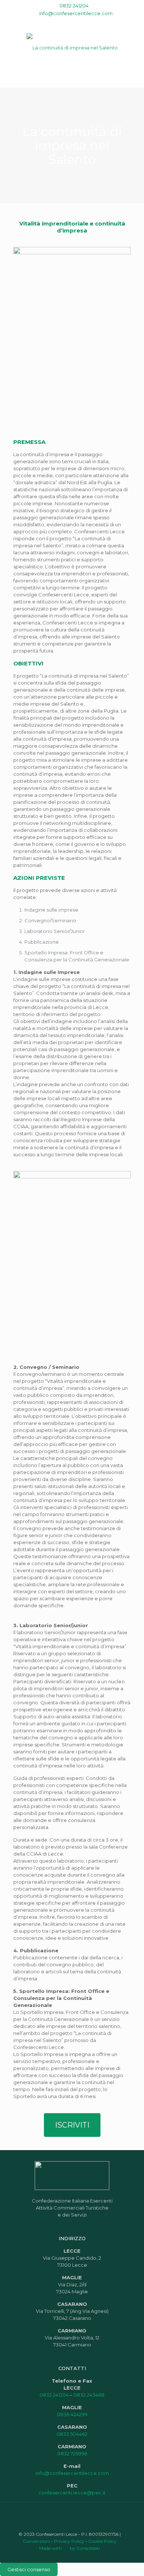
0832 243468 (89, 2395)
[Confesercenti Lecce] (72, 47)
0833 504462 (72, 2434)
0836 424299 (72, 2414)
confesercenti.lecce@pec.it (72, 2493)
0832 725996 (72, 2453)
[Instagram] (87, 23)
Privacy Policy (69, 2541)
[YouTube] (67, 23)
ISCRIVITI (72, 2125)
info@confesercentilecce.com (76, 13)
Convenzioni (36, 2541)
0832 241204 (74, 6)
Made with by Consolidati (70, 2548)
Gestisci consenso (29, 2569)
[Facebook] (58, 23)
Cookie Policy (102, 2541)
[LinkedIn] (77, 23)
